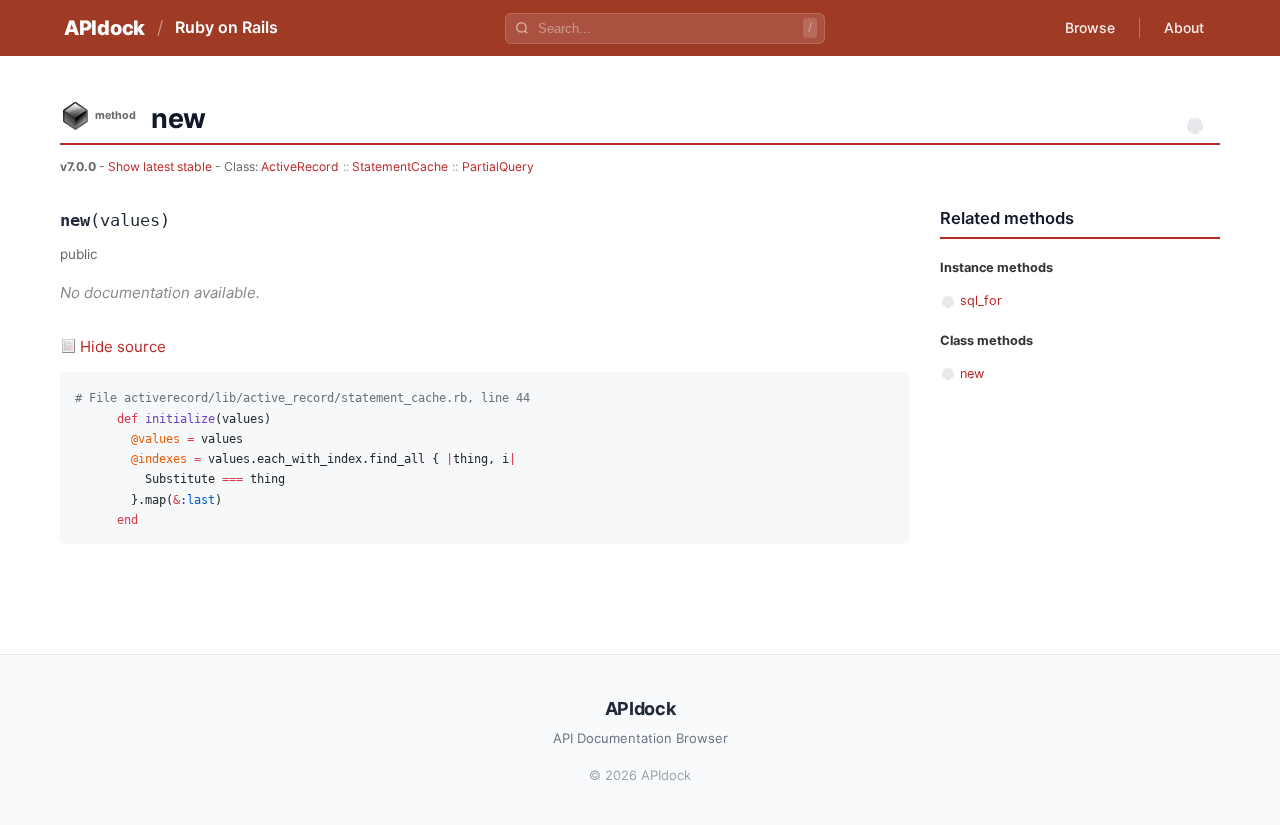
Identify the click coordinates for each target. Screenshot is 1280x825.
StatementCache (400, 166)
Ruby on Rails (226, 27)
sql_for (981, 300)
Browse (1090, 27)
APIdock (104, 28)
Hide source (123, 346)
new (972, 373)
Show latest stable (161, 166)
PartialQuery (498, 166)
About (1184, 27)
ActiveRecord (300, 166)
